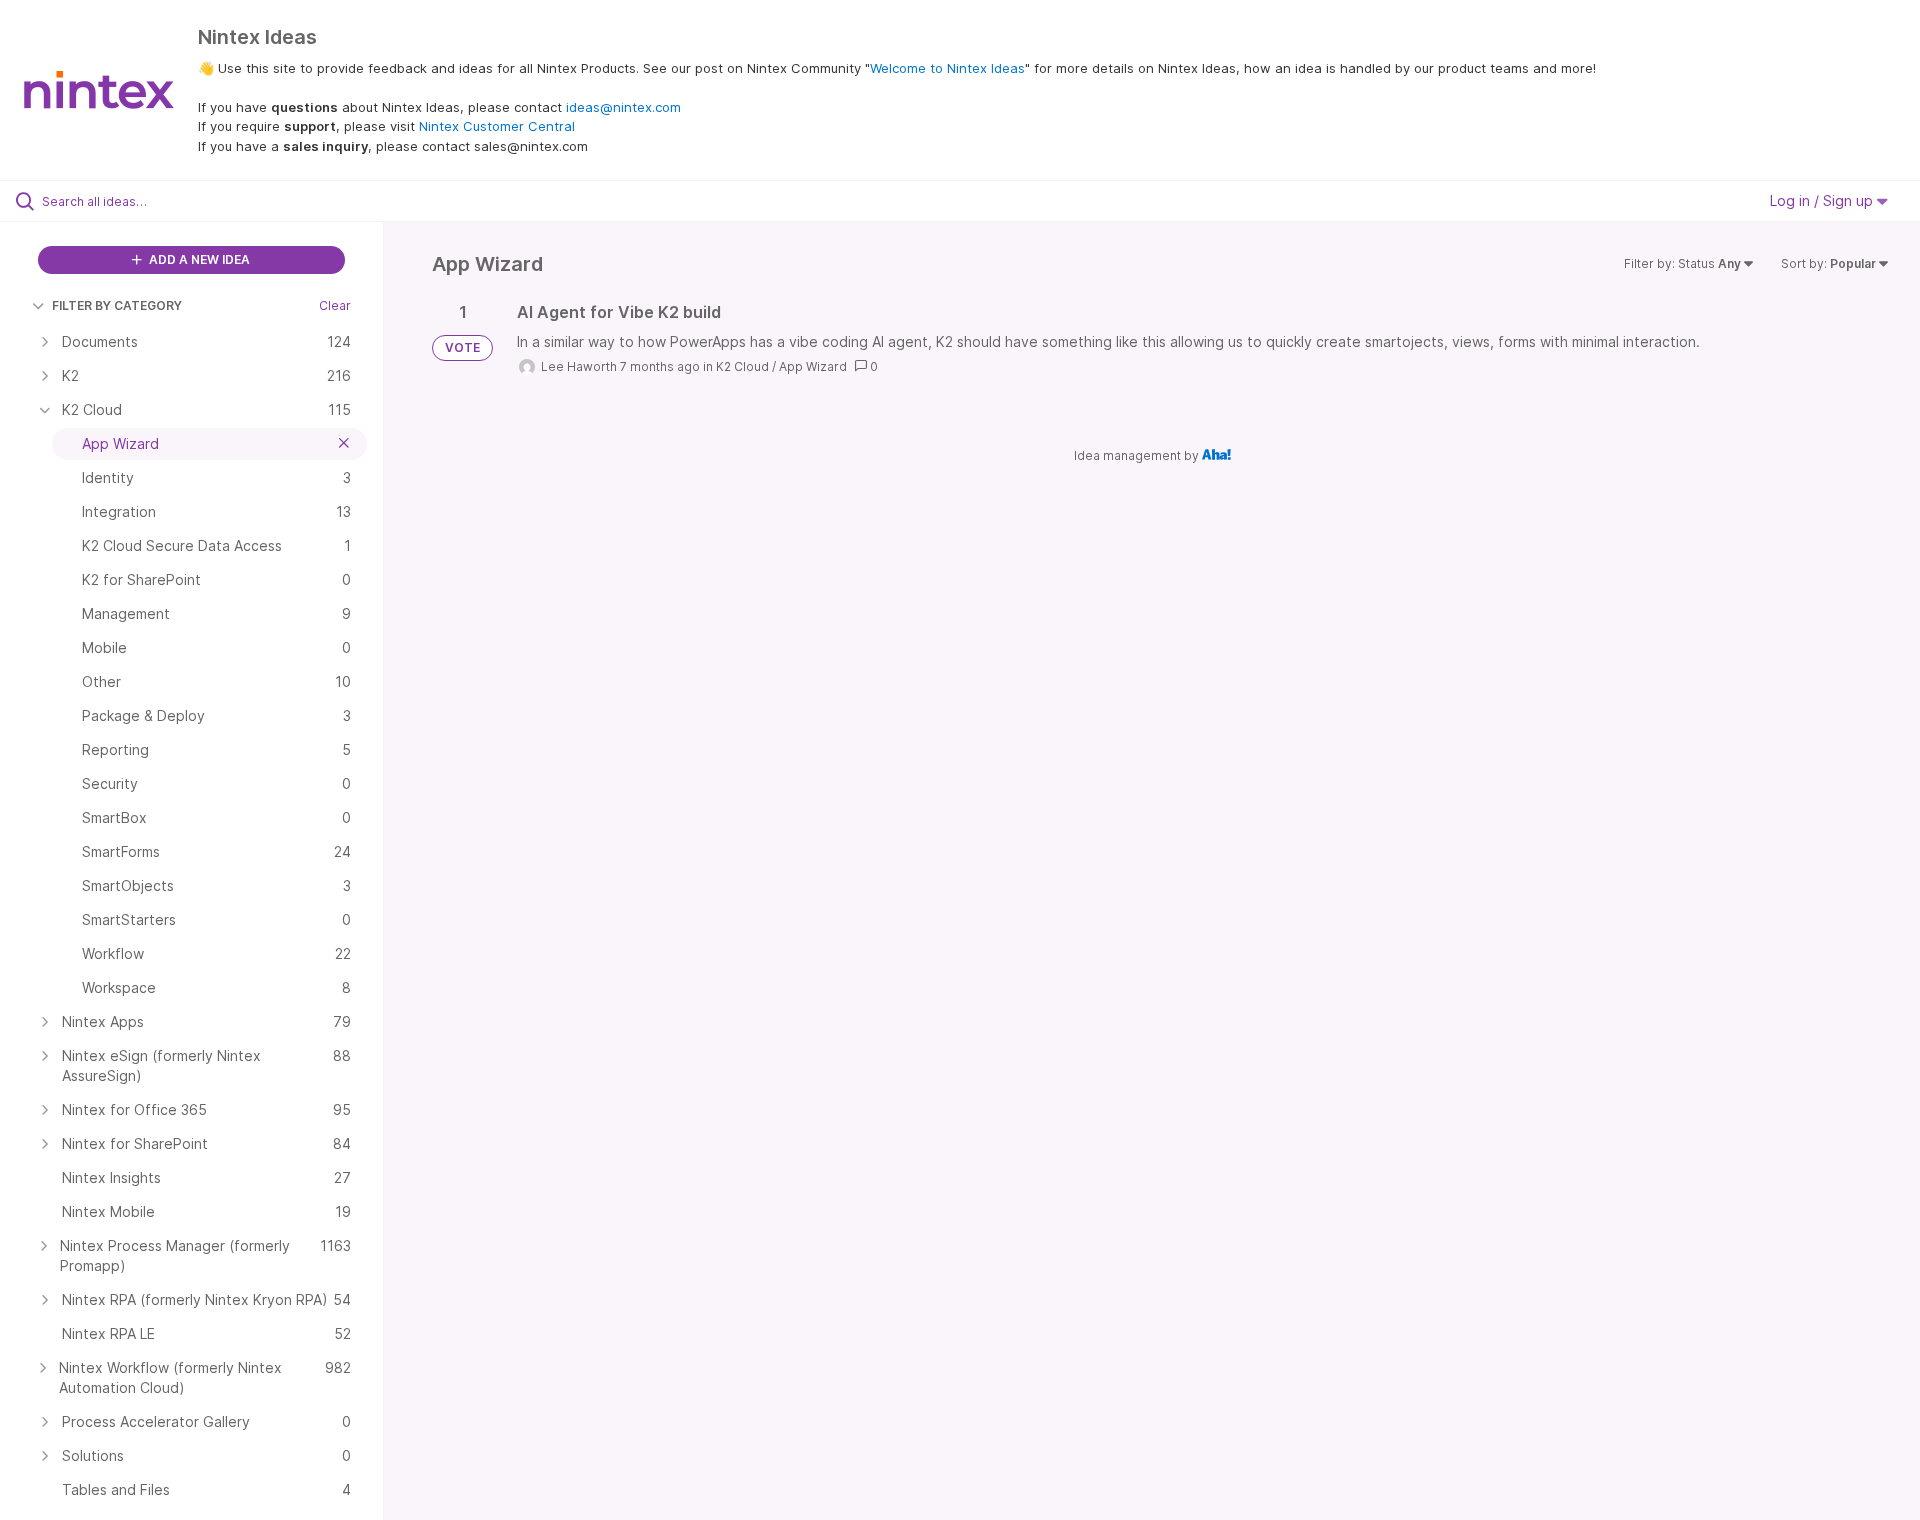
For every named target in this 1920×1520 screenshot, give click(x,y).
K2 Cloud (742, 366)
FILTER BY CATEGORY (117, 305)
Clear (335, 305)
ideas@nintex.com (623, 107)
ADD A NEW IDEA (198, 259)
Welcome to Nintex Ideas (947, 68)
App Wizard (813, 366)
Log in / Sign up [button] (1823, 200)
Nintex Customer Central (497, 126)
